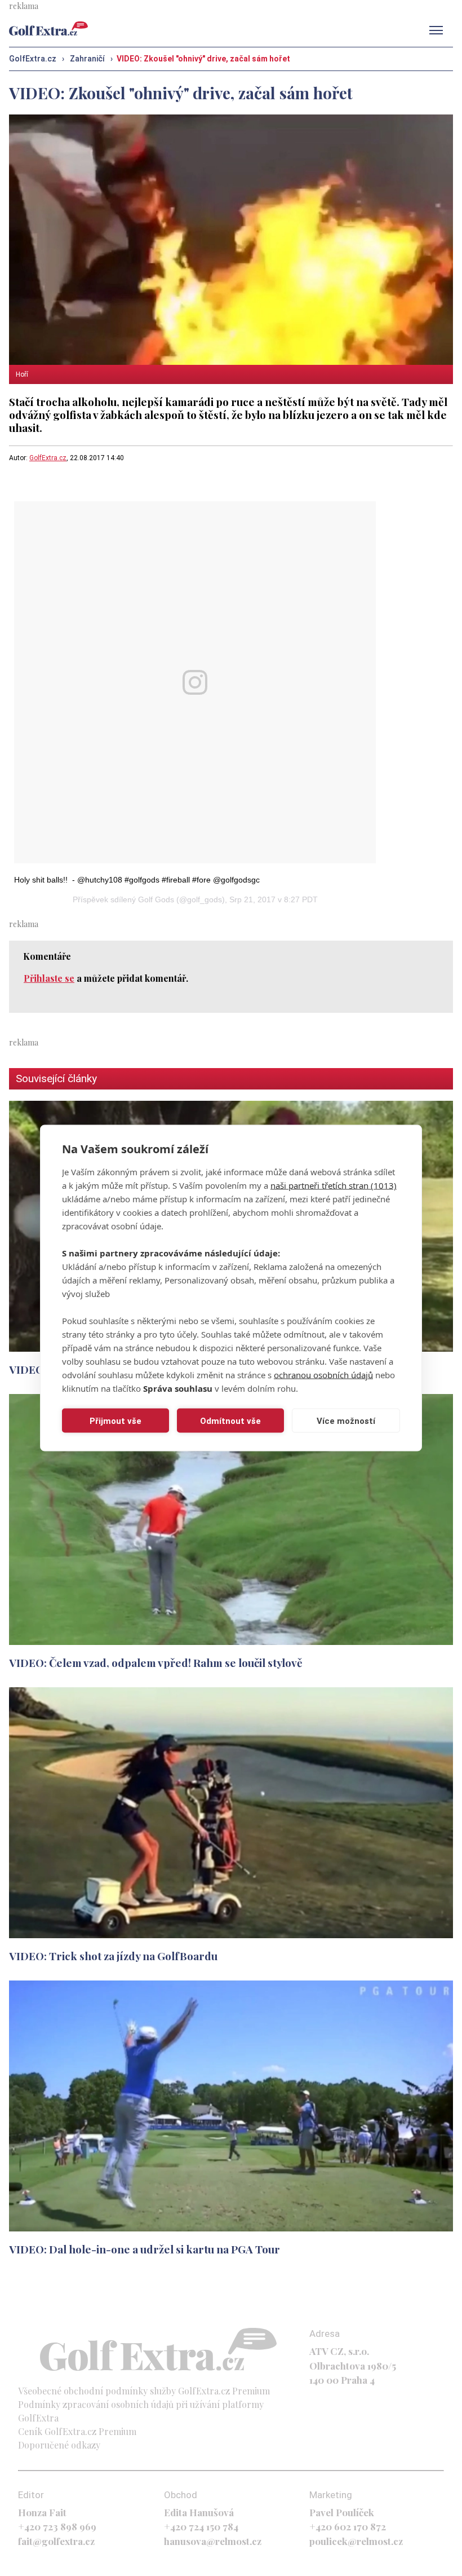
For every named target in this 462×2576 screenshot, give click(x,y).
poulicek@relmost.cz (356, 2541)
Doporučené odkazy (59, 2445)
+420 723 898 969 (57, 2526)
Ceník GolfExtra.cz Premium (77, 2431)
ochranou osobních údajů (323, 1375)
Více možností (346, 1421)
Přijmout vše (115, 1421)
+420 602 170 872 (348, 2526)
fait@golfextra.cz (56, 2541)
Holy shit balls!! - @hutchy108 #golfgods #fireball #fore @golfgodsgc (137, 880)
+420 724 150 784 (201, 2526)
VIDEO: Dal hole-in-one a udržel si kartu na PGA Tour (145, 2249)
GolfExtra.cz (48, 458)
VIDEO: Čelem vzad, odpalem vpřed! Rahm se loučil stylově (156, 1662)
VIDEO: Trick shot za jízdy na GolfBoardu (113, 1956)
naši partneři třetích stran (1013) (334, 1185)
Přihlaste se (49, 978)
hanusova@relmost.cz (213, 2541)
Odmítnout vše (230, 1421)
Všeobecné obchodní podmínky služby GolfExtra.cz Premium (144, 2391)
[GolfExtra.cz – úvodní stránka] (48, 28)
